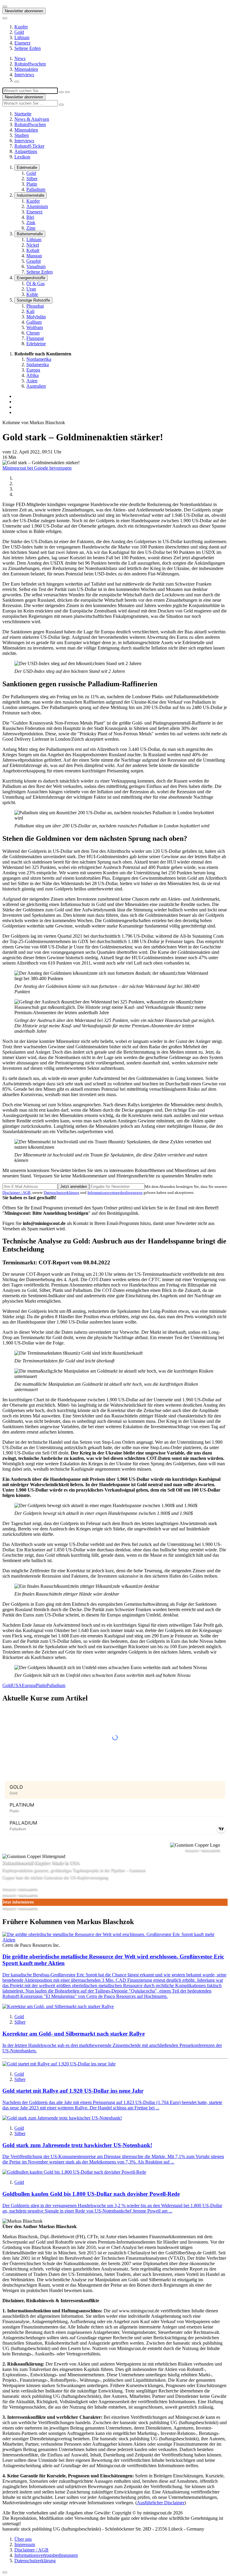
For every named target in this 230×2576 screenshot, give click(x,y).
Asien (32, 381)
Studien (22, 135)
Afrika (32, 375)
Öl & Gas (35, 284)
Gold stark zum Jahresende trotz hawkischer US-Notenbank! (77, 2145)
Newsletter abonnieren (24, 11)
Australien (36, 386)
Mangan (34, 256)
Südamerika (38, 365)
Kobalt (33, 250)
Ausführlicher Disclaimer (161, 2503)
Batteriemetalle (30, 234)
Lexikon (22, 157)
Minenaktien (26, 69)
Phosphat (35, 306)
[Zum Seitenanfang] (5, 2572)
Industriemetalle (31, 195)
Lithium (22, 38)
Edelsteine (36, 344)
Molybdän (36, 317)
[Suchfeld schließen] (61, 92)
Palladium (36, 189)
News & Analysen (32, 119)
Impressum (25, 2544)
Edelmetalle (27, 168)
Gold (19, 32)
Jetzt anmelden (74, 1187)
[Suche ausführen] (67, 92)
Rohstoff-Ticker (29, 146)
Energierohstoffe (31, 278)
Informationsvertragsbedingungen (115, 1192)
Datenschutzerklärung (62, 1192)
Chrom (33, 333)
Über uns (23, 2539)
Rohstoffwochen (30, 64)
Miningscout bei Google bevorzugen (37, 468)
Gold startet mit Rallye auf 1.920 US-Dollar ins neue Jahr (73, 2091)
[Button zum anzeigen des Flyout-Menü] (5, 7)
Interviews (24, 75)
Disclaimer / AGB (16, 1192)
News (20, 58)
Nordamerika (39, 359)
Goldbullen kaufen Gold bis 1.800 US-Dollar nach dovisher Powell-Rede (91, 2194)
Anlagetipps (26, 151)
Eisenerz (22, 43)
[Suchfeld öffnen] (17, 82)
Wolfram (35, 327)
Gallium (34, 322)
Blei (30, 217)
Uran (31, 289)
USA (17, 1685)
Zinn (31, 228)
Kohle (32, 294)
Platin (32, 184)
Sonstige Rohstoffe (33, 300)
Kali (30, 311)
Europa (33, 370)
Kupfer (21, 27)
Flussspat (35, 338)
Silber (32, 179)
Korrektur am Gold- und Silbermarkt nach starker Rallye (74, 2034)
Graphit (34, 261)
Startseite (23, 114)
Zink (31, 223)
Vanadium (36, 266)
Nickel (33, 245)
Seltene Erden (28, 48)
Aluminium (37, 206)
